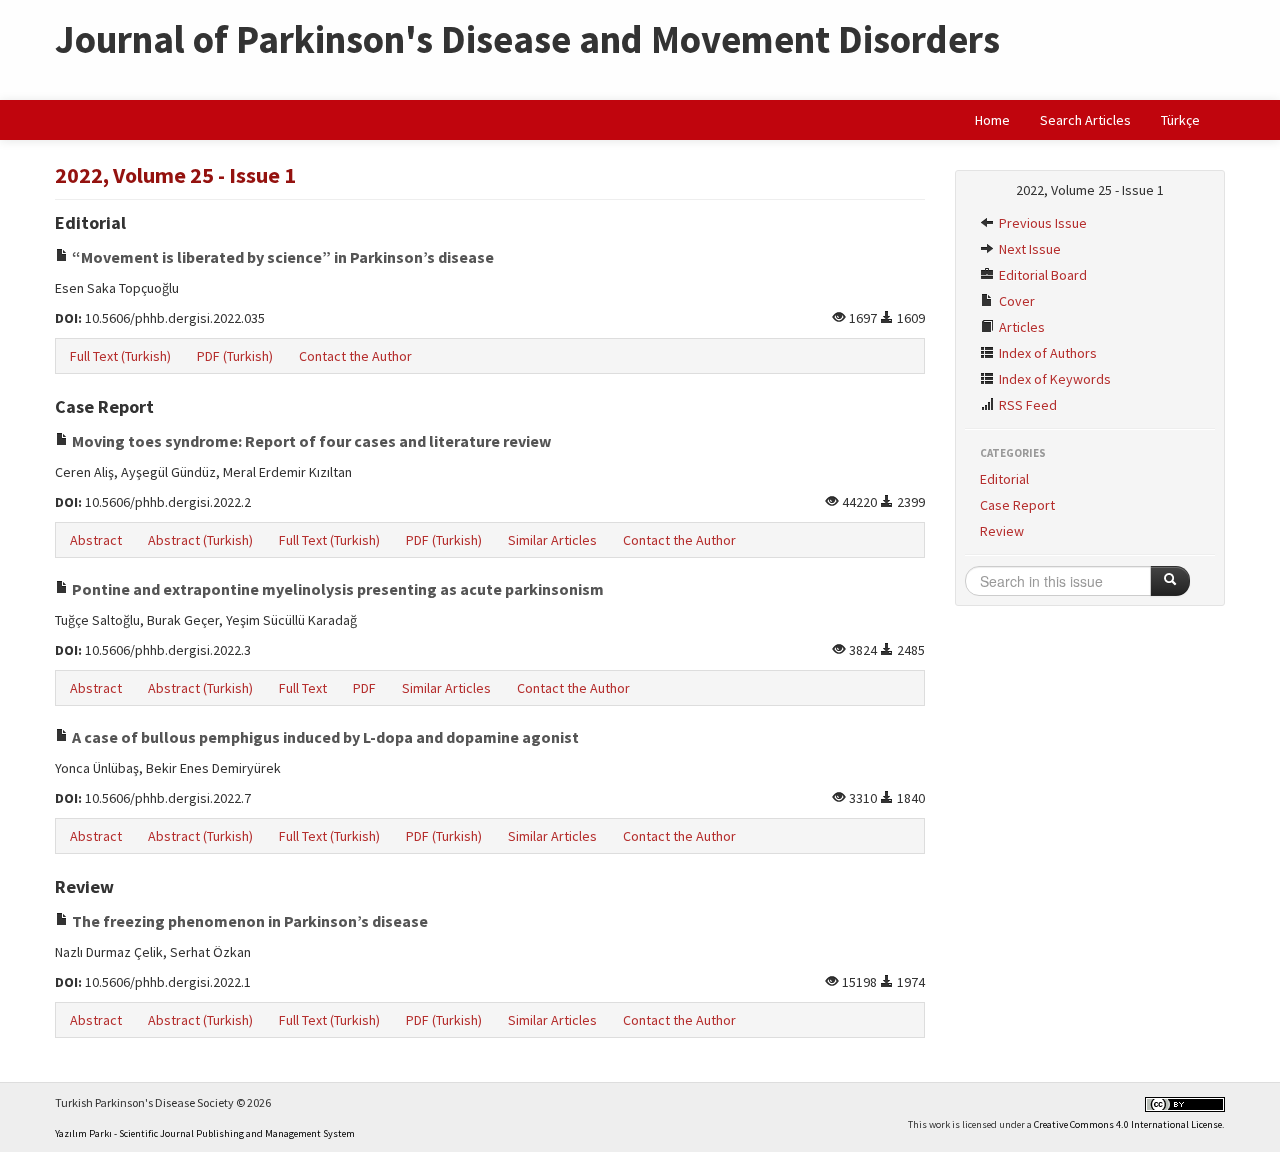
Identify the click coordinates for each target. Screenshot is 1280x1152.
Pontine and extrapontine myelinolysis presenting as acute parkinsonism (336, 589)
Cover (1015, 301)
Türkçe (1180, 120)
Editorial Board (1041, 275)
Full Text (303, 688)
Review (1002, 531)
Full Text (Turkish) (120, 356)
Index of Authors (1046, 353)
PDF (364, 688)
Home (992, 120)
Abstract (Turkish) (200, 540)
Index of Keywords (1053, 379)
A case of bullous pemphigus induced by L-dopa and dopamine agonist (324, 737)
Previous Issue (1041, 223)
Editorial (1004, 479)
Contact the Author (355, 356)
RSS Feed (1026, 405)
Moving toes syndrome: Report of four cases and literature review (310, 441)
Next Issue (1028, 249)
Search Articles (1085, 120)
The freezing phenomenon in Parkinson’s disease (248, 921)
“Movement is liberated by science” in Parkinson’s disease (281, 257)
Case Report (1017, 505)
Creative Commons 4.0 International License (1128, 1124)
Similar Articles (552, 540)
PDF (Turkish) (235, 356)
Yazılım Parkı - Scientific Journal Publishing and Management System (205, 1133)
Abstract (96, 540)
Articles (1020, 327)
